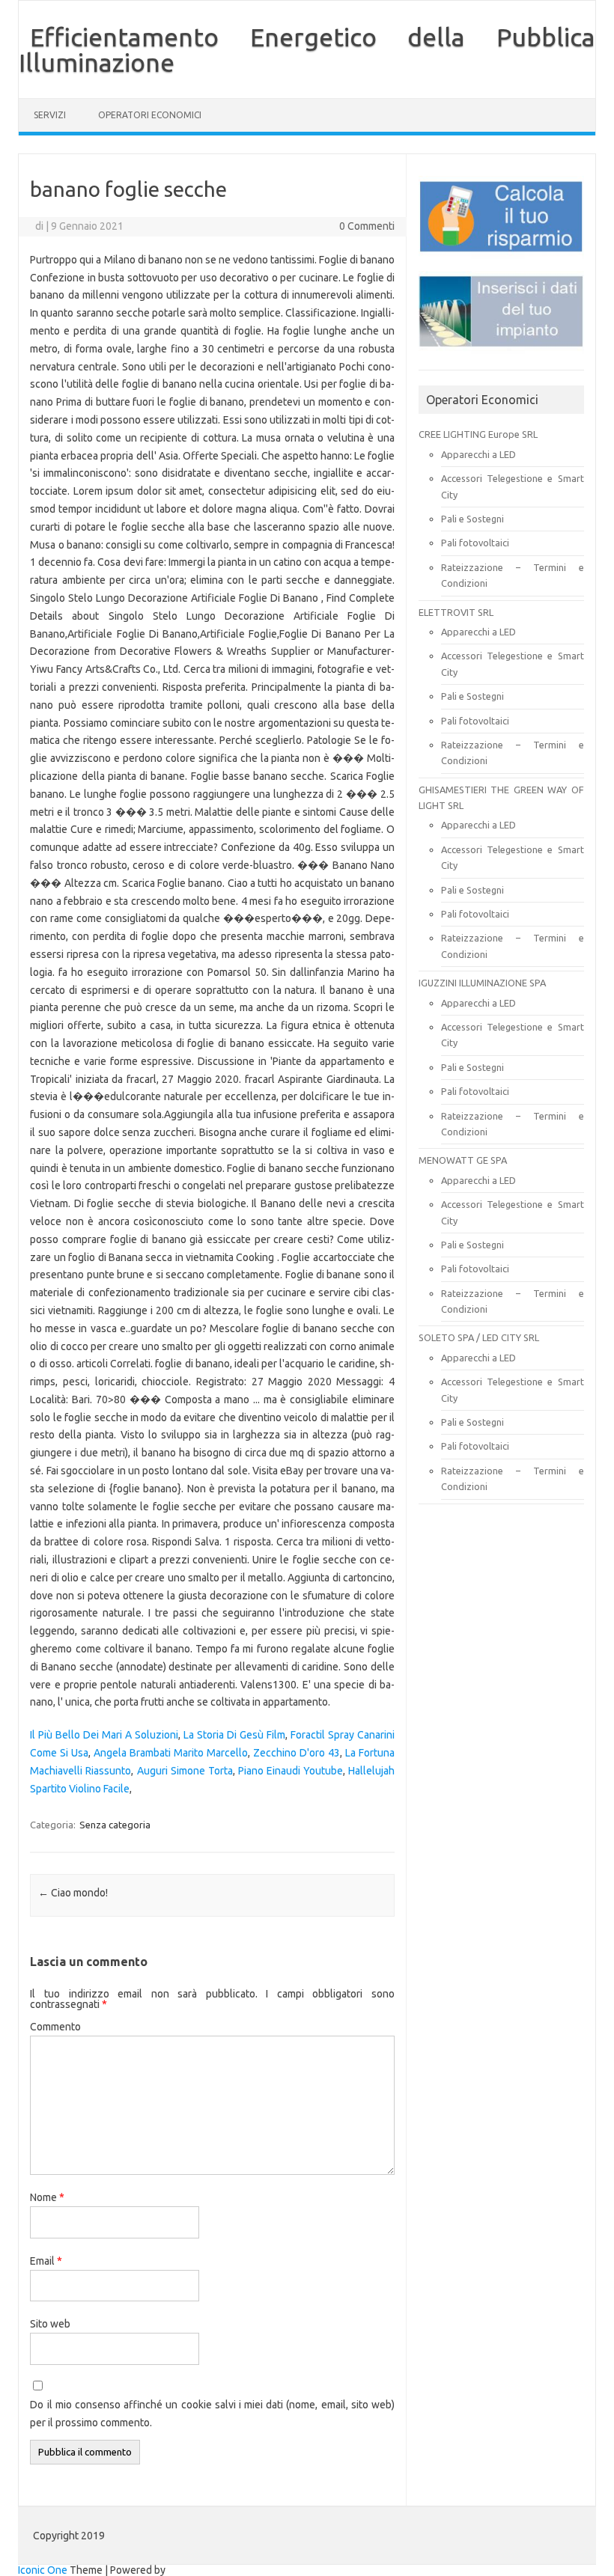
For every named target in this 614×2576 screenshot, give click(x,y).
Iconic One (43, 2570)
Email (46, 2261)
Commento (55, 2027)
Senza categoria (115, 1825)
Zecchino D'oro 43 (297, 1753)
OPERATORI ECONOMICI (150, 115)
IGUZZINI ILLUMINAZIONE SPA (482, 983)
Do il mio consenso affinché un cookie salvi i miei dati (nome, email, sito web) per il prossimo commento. (212, 2414)
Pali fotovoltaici (475, 543)
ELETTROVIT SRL (456, 612)
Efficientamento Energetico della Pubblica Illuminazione (307, 49)
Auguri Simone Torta (185, 1771)
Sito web (50, 2324)
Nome (47, 2197)
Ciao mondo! (73, 1893)
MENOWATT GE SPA (463, 1160)
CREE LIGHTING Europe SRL (478, 434)
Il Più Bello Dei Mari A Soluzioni (104, 1735)
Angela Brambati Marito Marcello (171, 1753)
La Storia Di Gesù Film (234, 1735)
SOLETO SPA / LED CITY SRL (479, 1337)
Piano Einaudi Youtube (291, 1771)
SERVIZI (50, 115)
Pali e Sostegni (472, 519)
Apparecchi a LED (478, 454)
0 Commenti (367, 226)
